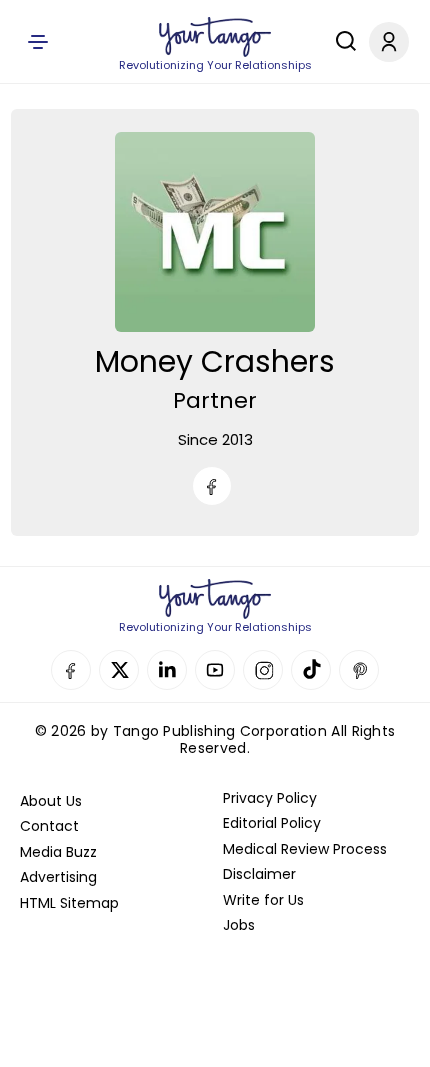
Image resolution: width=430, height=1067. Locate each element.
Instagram (263, 670)
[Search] (341, 41)
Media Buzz (58, 852)
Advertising (58, 877)
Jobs (239, 925)
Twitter (119, 670)
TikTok (311, 670)
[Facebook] (212, 486)
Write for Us (263, 900)
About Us (51, 801)
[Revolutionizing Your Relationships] (215, 37)
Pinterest (359, 670)
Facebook (71, 670)
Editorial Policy (272, 823)
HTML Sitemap (69, 903)
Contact (49, 826)
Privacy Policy (270, 798)
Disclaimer (259, 874)
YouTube (215, 670)
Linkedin (167, 670)
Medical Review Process (305, 849)
